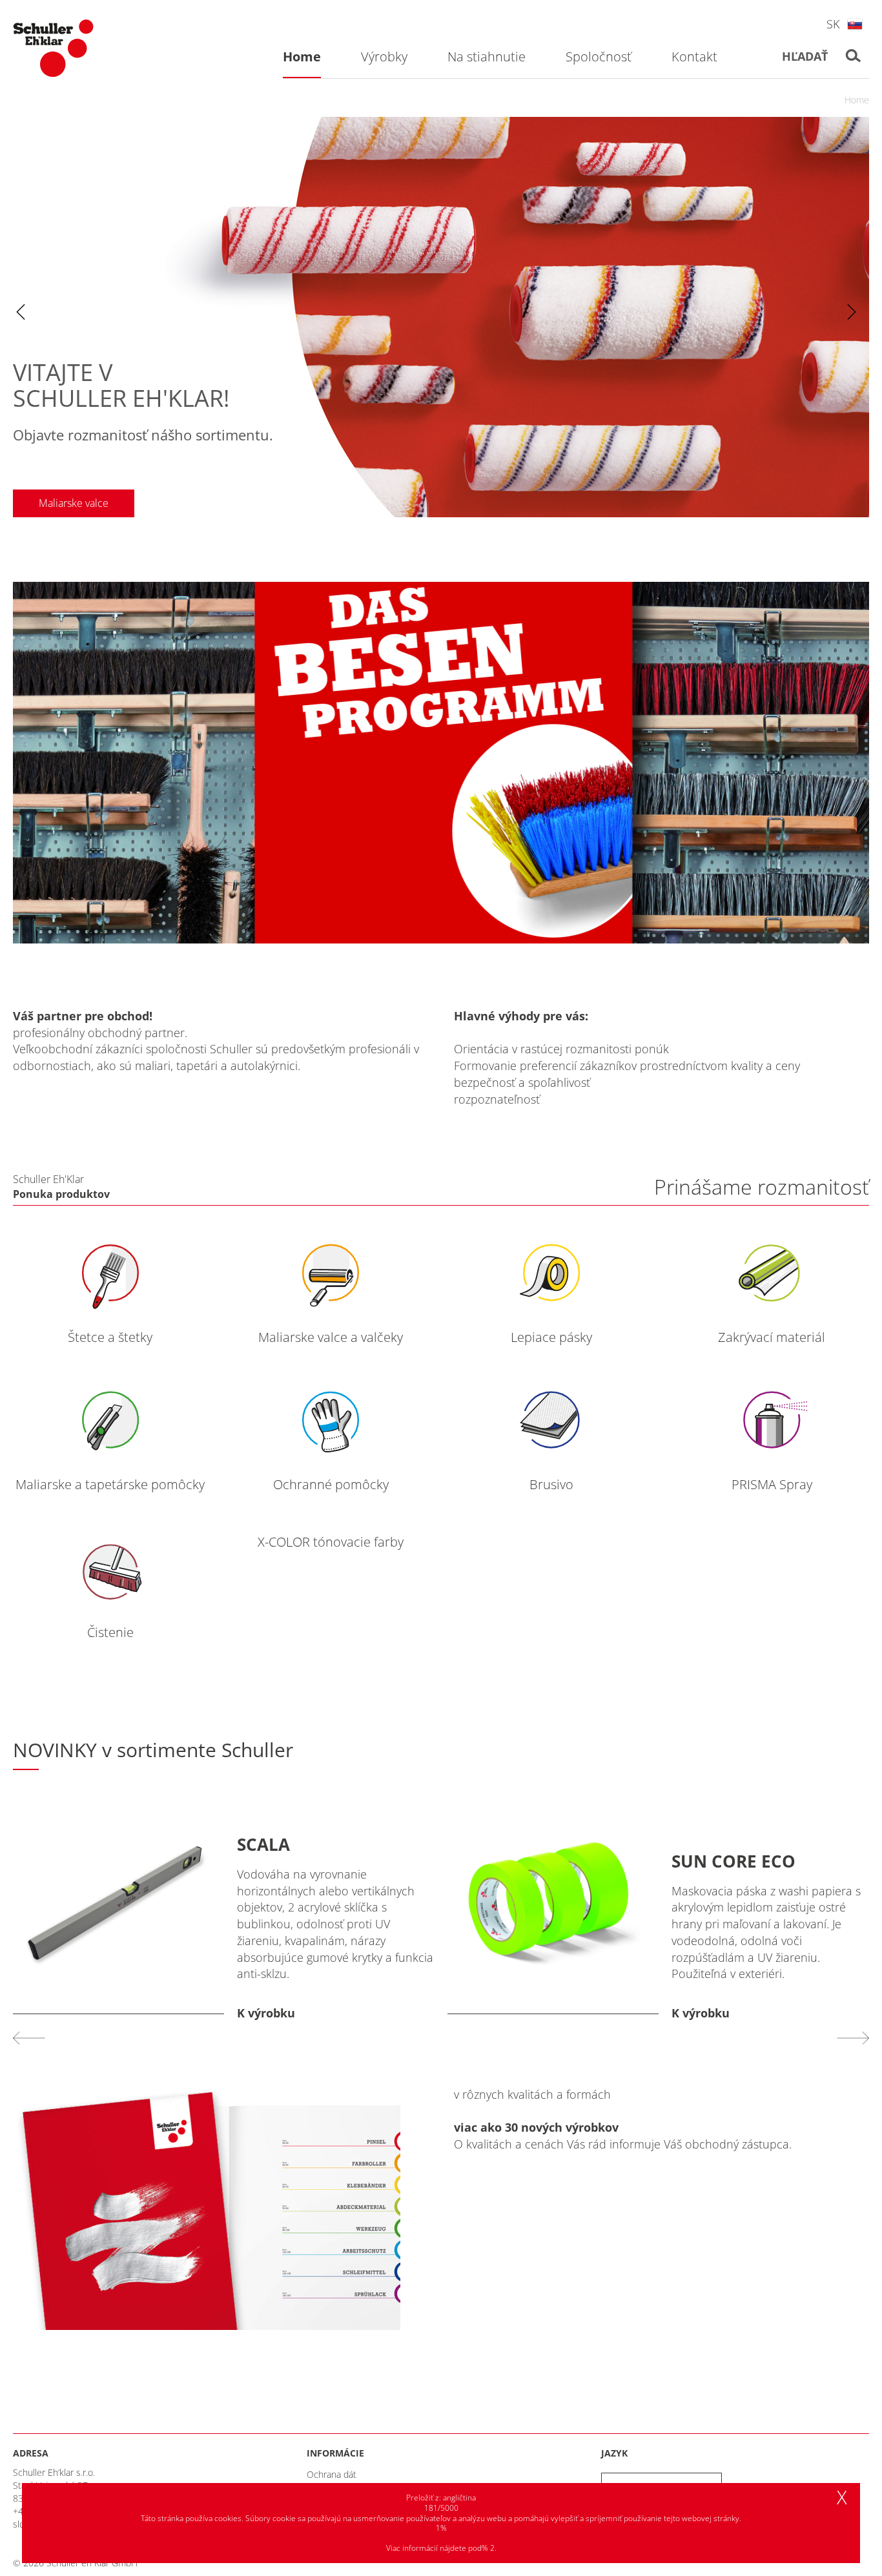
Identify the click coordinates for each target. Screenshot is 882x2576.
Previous (21, 312)
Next (852, 312)
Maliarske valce (74, 503)
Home (857, 100)
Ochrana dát (332, 2474)
